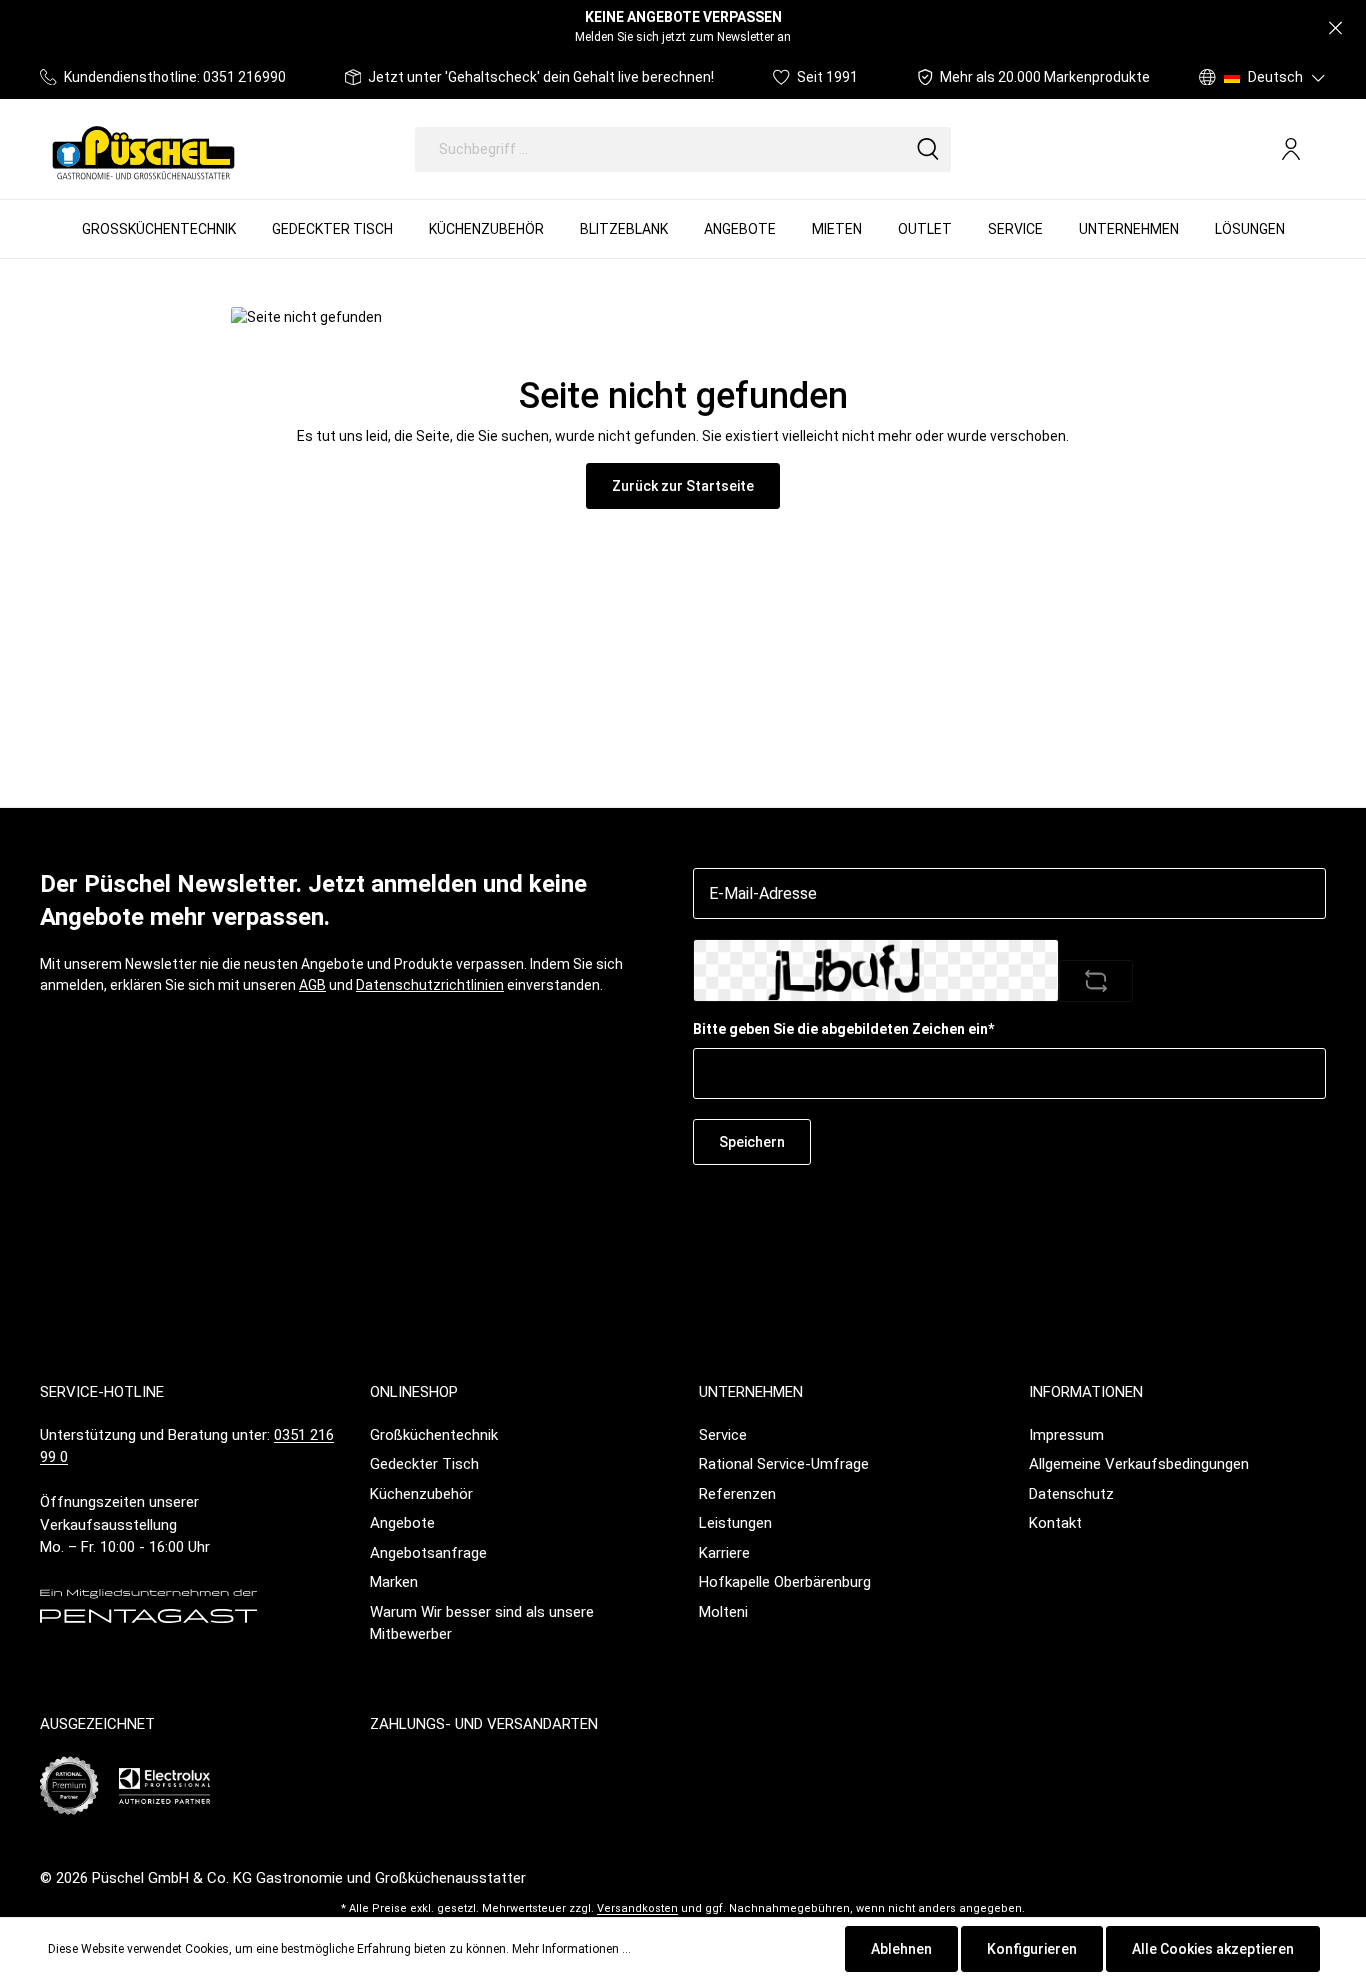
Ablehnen (901, 1949)
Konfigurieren (1032, 1949)
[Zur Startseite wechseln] (143, 149)
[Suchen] (928, 149)
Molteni (723, 1612)
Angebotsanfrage (428, 1553)
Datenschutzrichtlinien (430, 985)
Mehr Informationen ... (571, 1949)
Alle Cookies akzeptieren (1213, 1949)
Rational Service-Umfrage (784, 1464)
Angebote (402, 1523)
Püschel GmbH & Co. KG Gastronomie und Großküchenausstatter (309, 1878)
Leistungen (735, 1523)
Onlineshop (414, 1392)
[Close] (1335, 28)
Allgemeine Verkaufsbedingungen (1139, 1464)
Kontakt (1055, 1523)
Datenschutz (1071, 1494)
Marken (394, 1582)
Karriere (724, 1553)
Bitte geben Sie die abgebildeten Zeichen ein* (843, 1029)
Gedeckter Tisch (424, 1464)
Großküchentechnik (434, 1435)
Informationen (1086, 1392)
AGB (312, 985)
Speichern (752, 1142)
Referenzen (737, 1494)
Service (723, 1435)
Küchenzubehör (421, 1494)
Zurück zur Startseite (683, 486)
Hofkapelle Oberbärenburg (785, 1582)
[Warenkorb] (1318, 150)
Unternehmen (751, 1392)
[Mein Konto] (1291, 149)
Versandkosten (637, 1908)
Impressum (1066, 1435)
